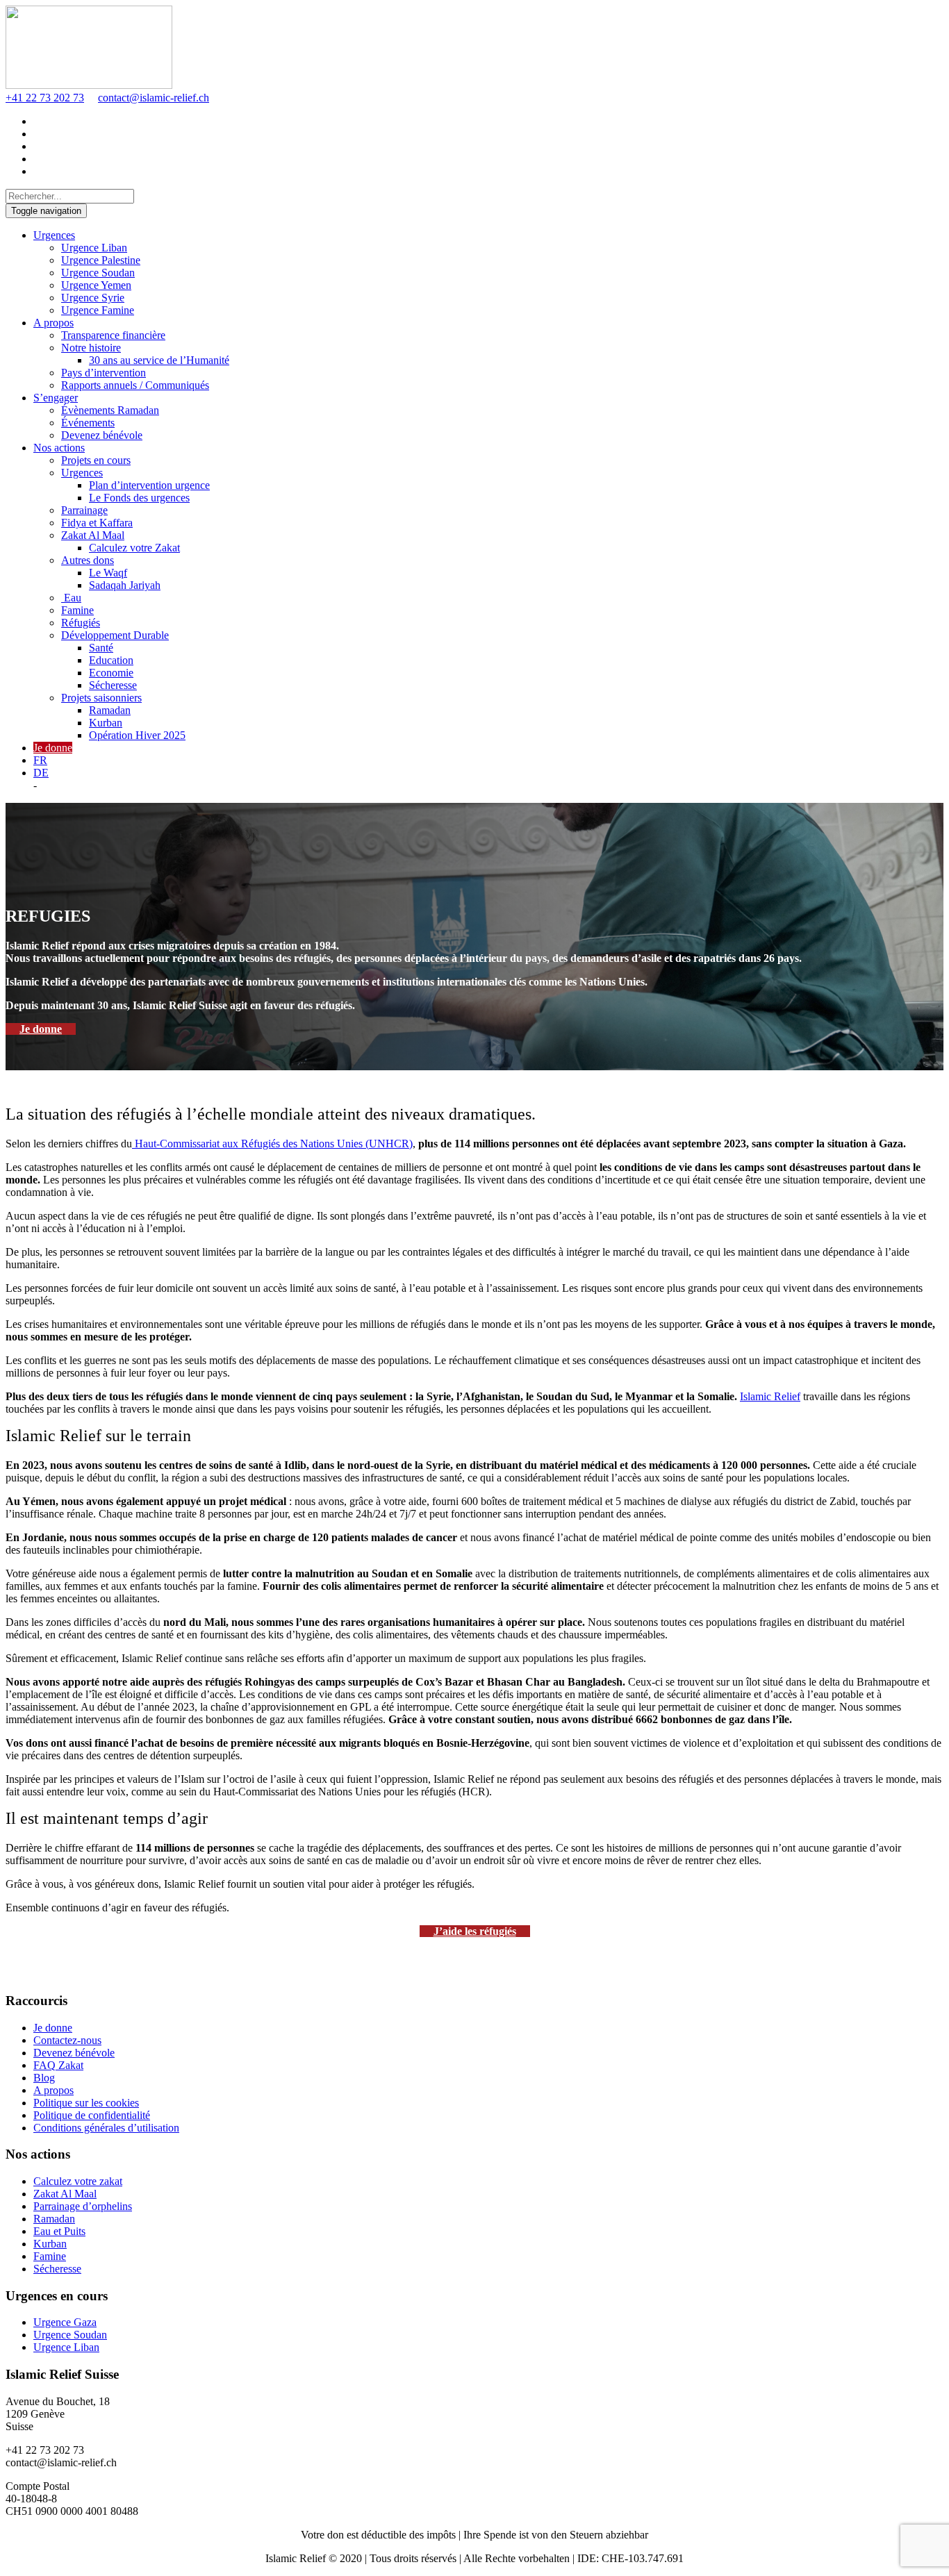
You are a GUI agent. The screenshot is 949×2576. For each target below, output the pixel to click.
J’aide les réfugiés (475, 1931)
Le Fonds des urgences (139, 498)
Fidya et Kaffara (97, 523)
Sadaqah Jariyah (125, 585)
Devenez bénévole (102, 435)
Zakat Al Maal (93, 535)
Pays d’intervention (104, 373)
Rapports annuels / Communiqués (135, 385)
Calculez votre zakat (78, 2181)
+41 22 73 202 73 (45, 98)
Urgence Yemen (96, 285)
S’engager (56, 398)
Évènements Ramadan (110, 410)
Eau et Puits (59, 2231)
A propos (53, 323)
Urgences (54, 235)
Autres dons (88, 560)
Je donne (53, 748)
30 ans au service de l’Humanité (159, 360)
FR (40, 760)
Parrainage (84, 510)
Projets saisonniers (101, 698)
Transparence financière (113, 335)
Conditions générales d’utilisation (106, 2128)
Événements (88, 423)
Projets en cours (96, 460)
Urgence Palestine (101, 260)
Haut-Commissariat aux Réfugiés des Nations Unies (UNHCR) (272, 1144)
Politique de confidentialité (92, 2115)
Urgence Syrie (93, 298)
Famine (77, 610)
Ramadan (110, 710)
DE (41, 773)
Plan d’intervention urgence (149, 485)
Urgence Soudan (98, 273)
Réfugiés (81, 623)
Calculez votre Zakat (134, 548)
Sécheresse (113, 685)
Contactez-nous (67, 2040)
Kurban (106, 723)
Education (111, 660)
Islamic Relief (770, 1396)
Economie (111, 673)
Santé (101, 648)
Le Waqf (108, 573)
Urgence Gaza (65, 2322)
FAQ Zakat (58, 2065)
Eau (71, 598)
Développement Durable (115, 635)
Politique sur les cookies (86, 2103)
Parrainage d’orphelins (83, 2206)
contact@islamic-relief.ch (154, 98)
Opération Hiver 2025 (137, 735)
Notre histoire (91, 348)
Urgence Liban (94, 248)
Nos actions (59, 448)
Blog (44, 2078)
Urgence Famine (98, 310)
